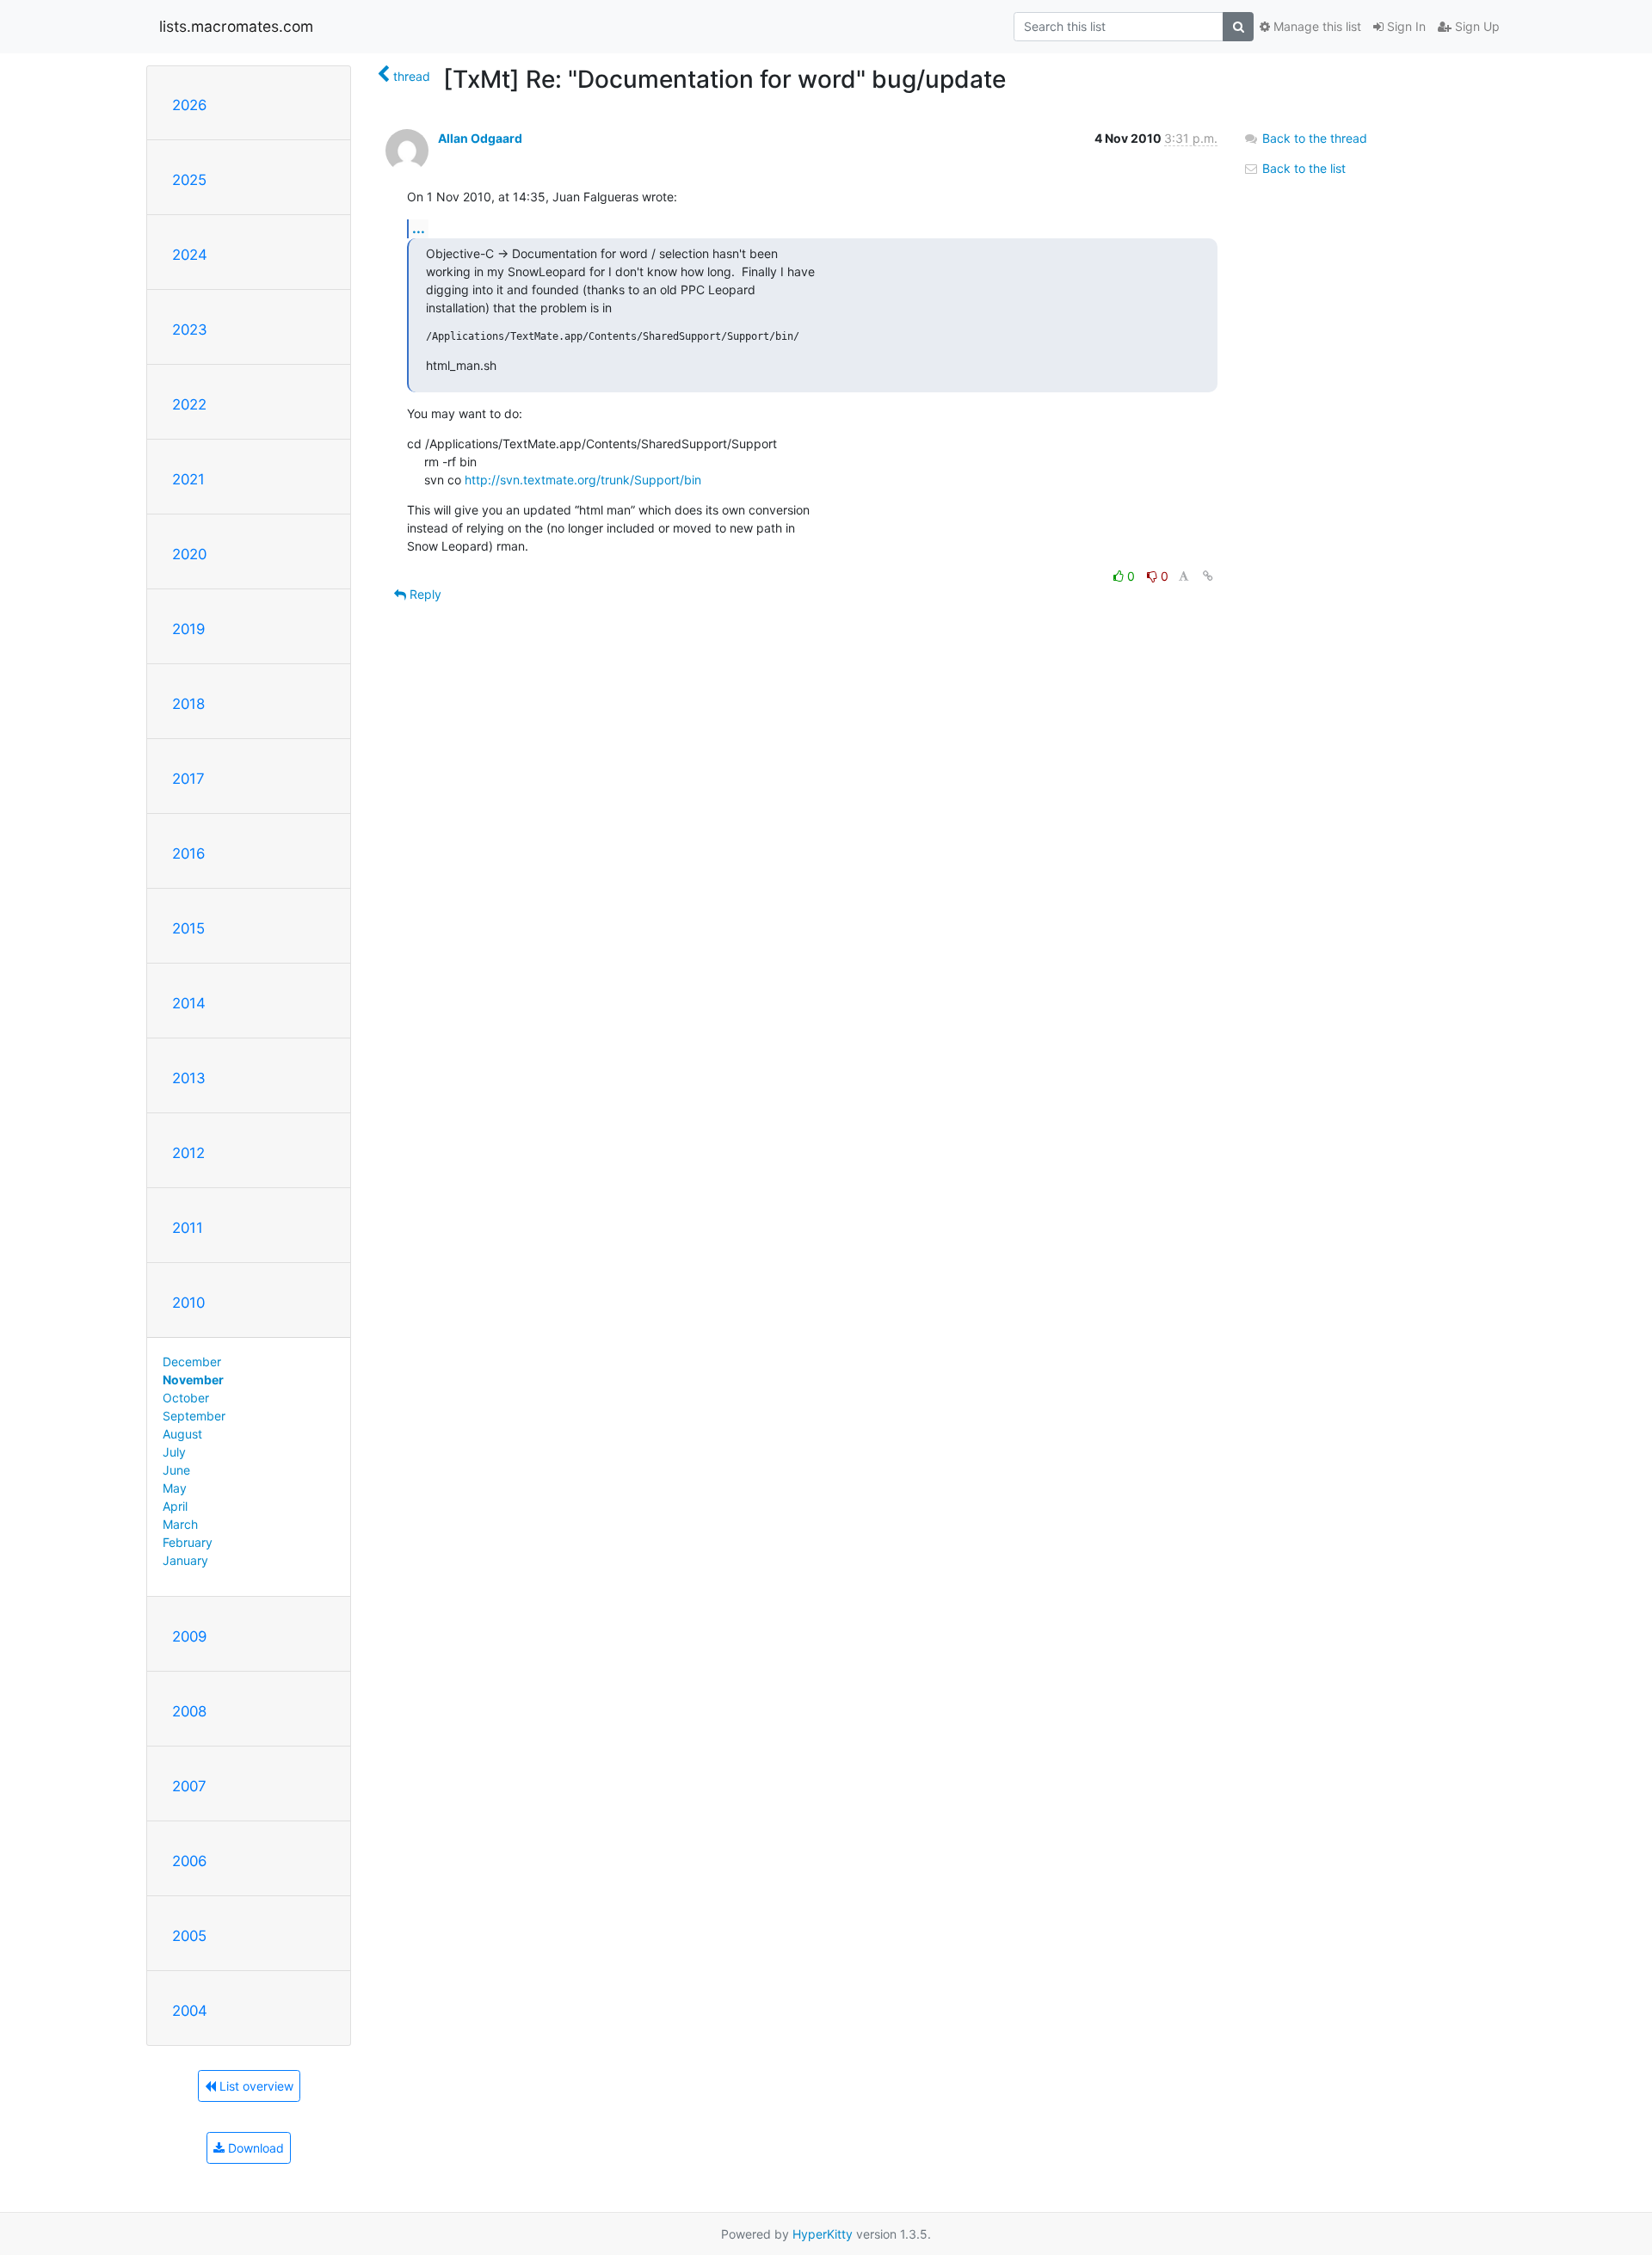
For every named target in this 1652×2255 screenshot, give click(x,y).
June (176, 1470)
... (419, 228)
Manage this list (1316, 26)
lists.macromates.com (236, 26)
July (174, 1452)
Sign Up (1476, 26)
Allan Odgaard (480, 138)
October (186, 1398)
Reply (424, 594)
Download (254, 2148)
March (180, 1524)
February (188, 1542)
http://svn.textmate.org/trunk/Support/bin (583, 480)
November (193, 1380)
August (182, 1434)
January (185, 1560)
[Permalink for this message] (1208, 576)
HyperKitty (823, 2234)
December (192, 1362)
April (175, 1506)
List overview (255, 2086)
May (175, 1488)
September (194, 1416)
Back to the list (1302, 168)
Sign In (1405, 26)
